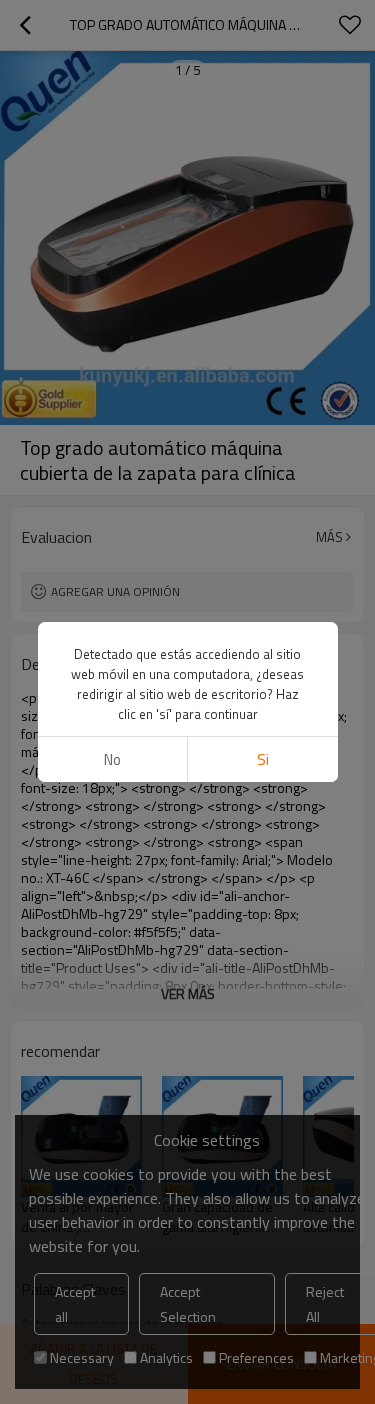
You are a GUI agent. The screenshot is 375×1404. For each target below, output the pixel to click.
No (112, 759)
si (263, 759)
